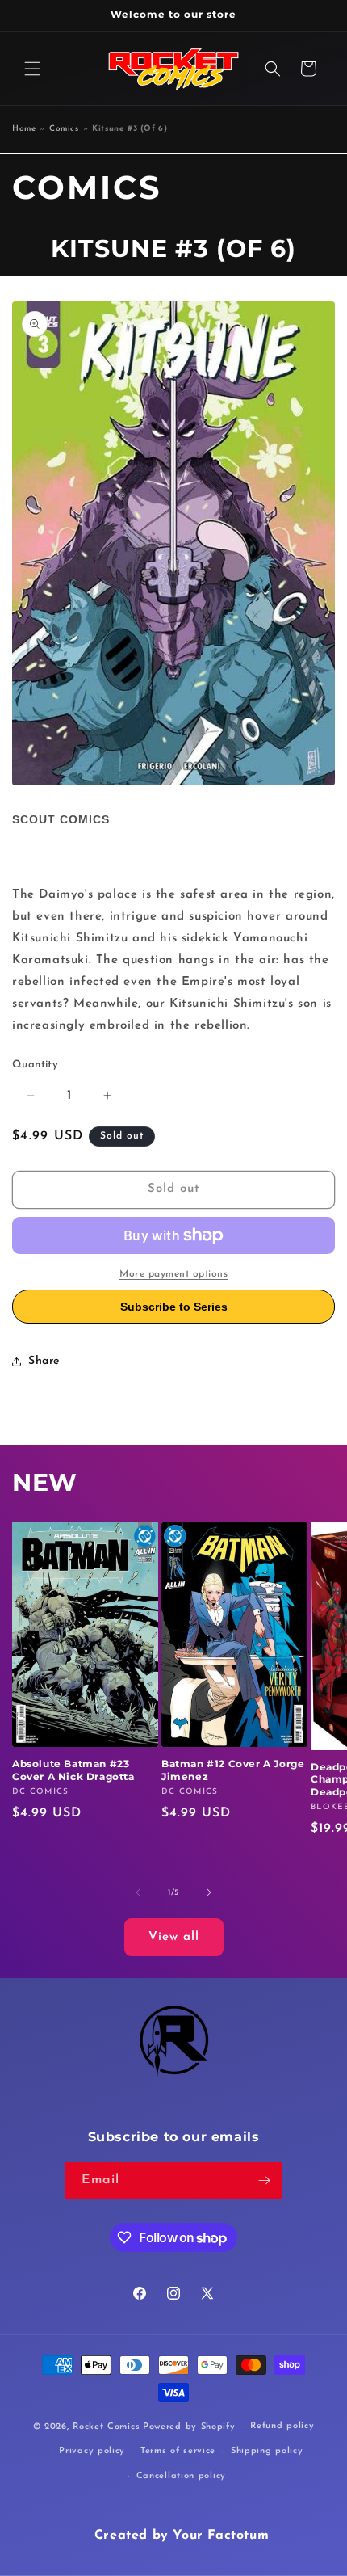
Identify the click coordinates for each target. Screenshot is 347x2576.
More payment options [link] (173, 1274)
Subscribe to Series (174, 1307)
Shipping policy (267, 2451)
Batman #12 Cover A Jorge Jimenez (233, 1770)
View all (174, 1937)
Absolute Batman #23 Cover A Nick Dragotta (73, 1770)
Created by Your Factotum (182, 2536)
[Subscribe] (264, 2180)
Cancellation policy (181, 2476)
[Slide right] (209, 1892)
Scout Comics (61, 819)
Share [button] (44, 1361)
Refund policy (282, 2426)
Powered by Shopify (189, 2427)
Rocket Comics (106, 2427)
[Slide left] (138, 1892)
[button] (32, 69)
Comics (64, 129)
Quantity (35, 1065)
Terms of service (178, 2451)
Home (24, 129)
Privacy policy (92, 2451)
